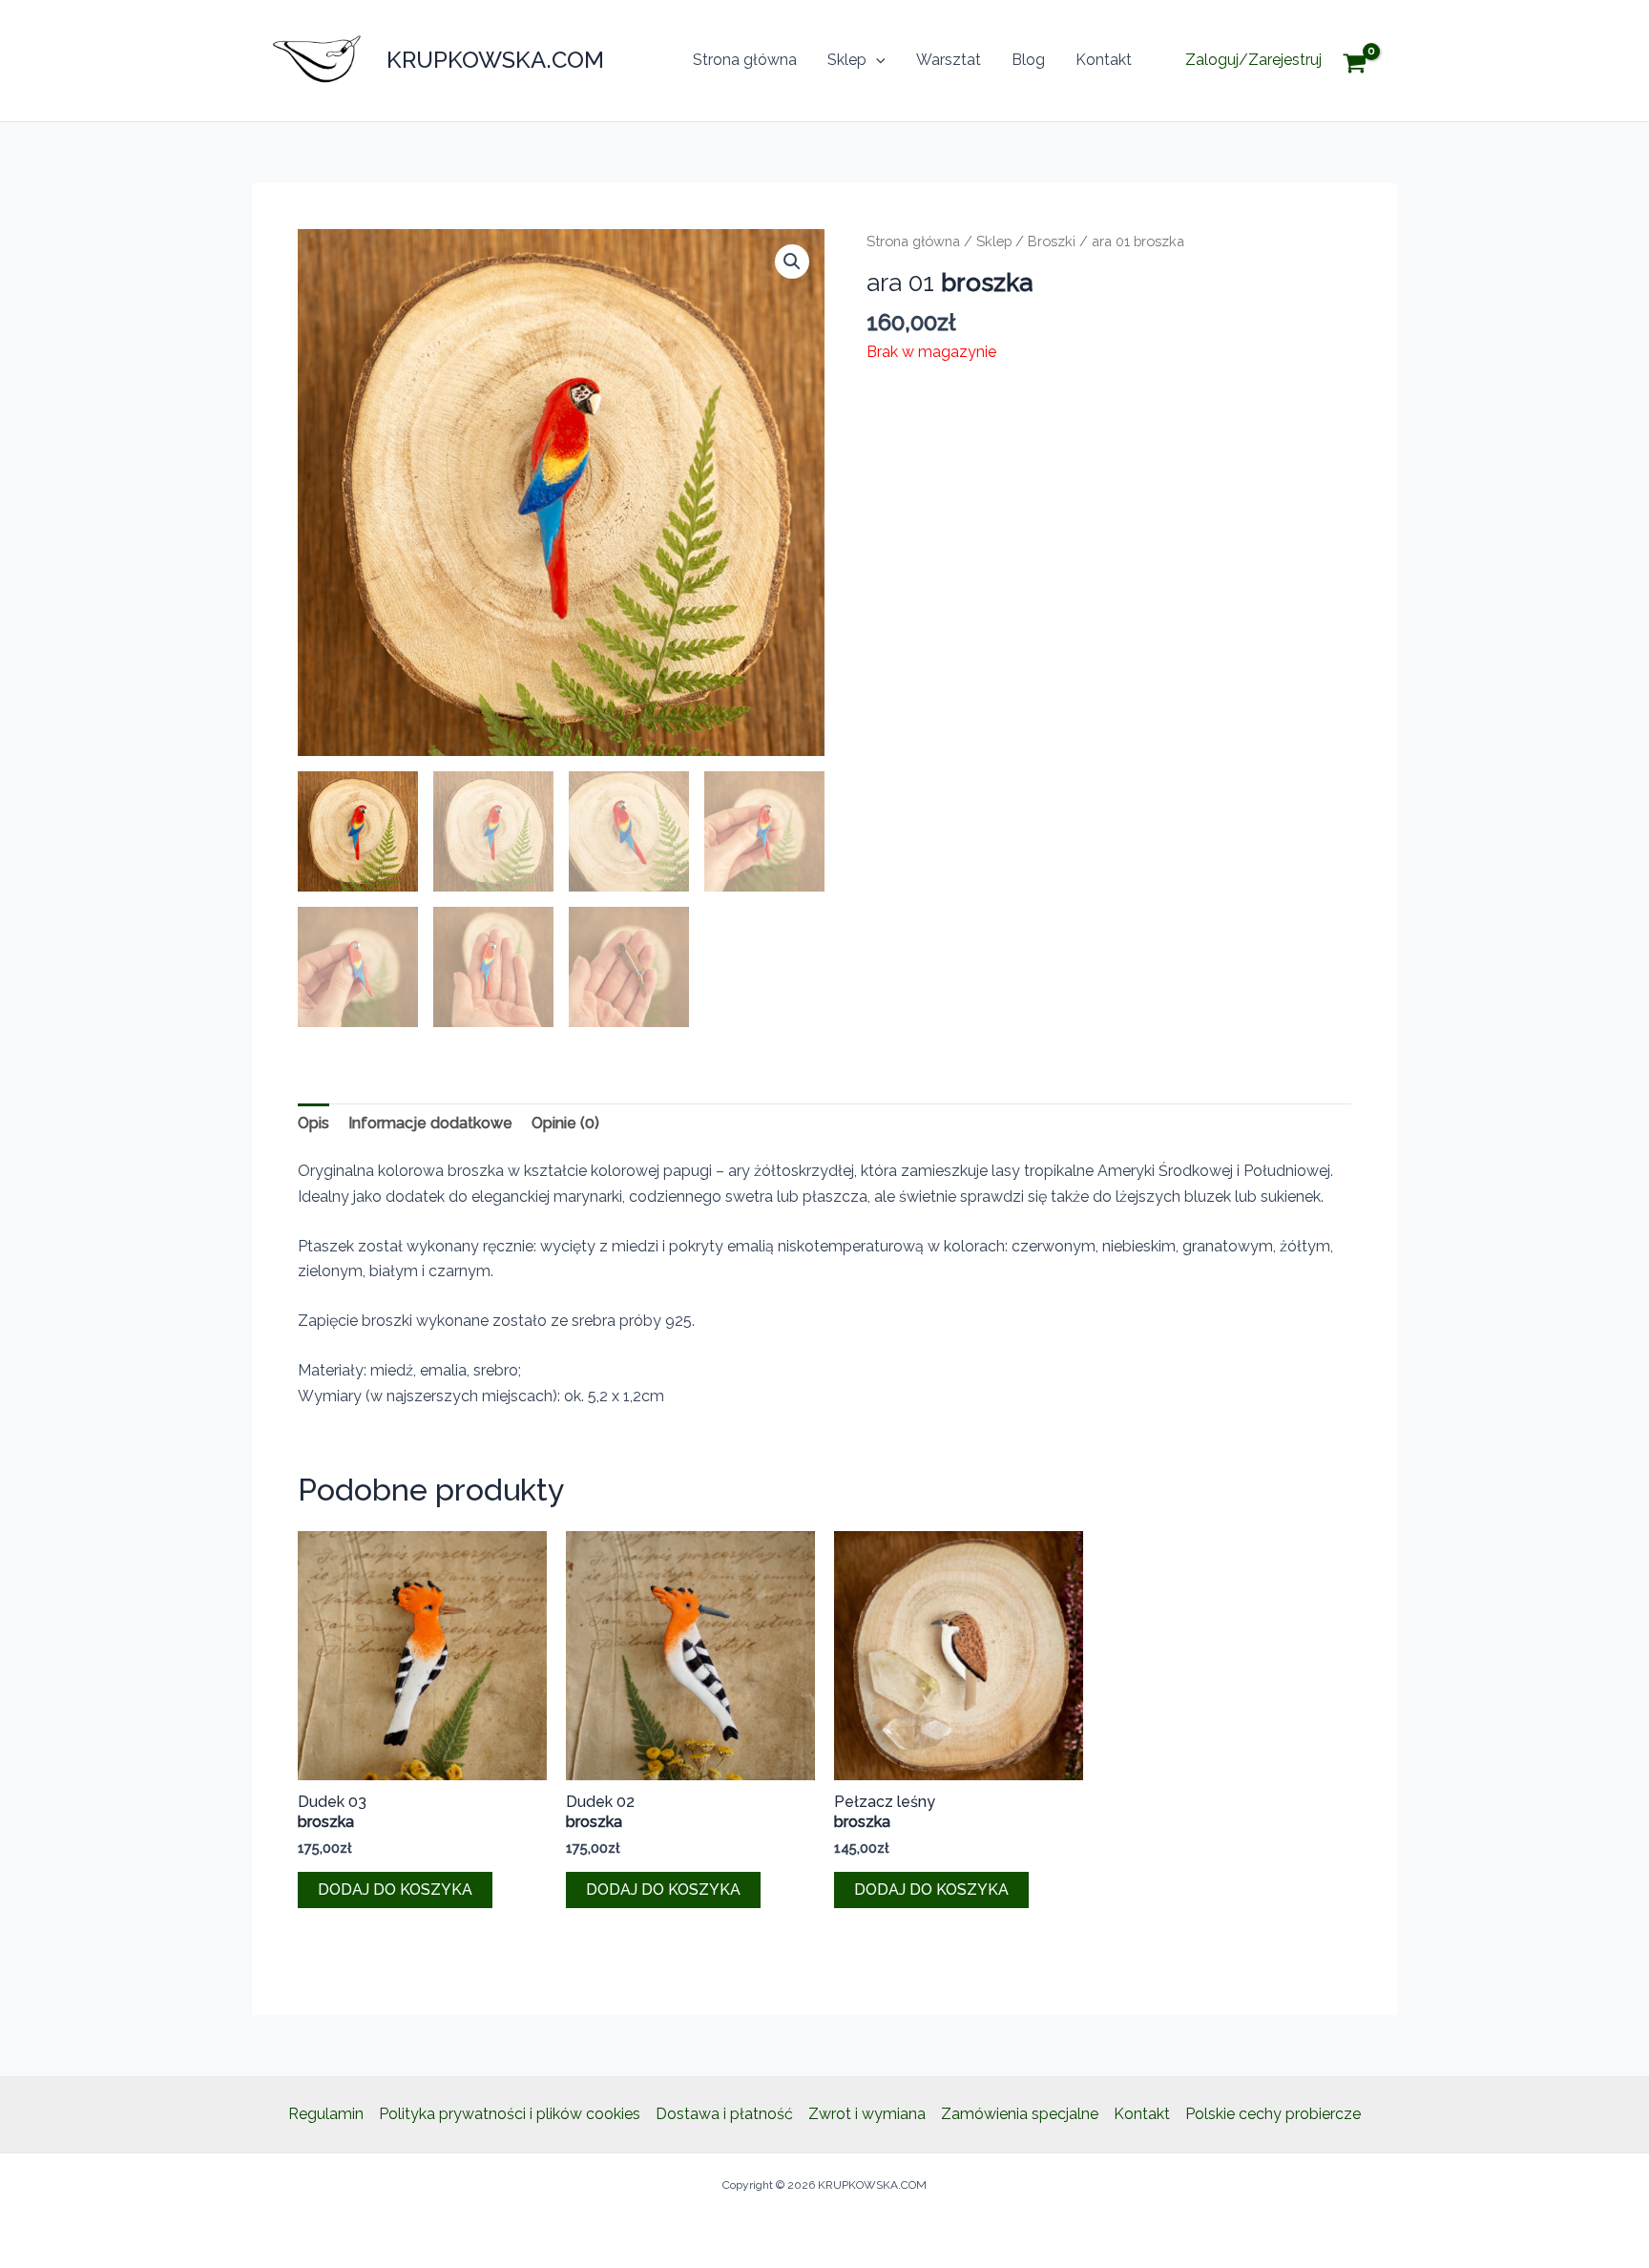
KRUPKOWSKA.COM (495, 60)
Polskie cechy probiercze (1273, 2114)
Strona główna (745, 60)
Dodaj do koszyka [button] (395, 1890)
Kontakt (1104, 60)
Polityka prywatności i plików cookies (510, 2114)
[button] (876, 60)
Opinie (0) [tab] (565, 1123)
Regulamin (326, 2114)
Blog (1028, 60)
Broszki (1052, 241)
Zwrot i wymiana (867, 2114)
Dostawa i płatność (724, 2114)
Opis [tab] (313, 1123)
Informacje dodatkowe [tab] (430, 1123)
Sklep (847, 60)
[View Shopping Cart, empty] (1369, 61)
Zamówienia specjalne (1020, 2114)
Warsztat (949, 60)
